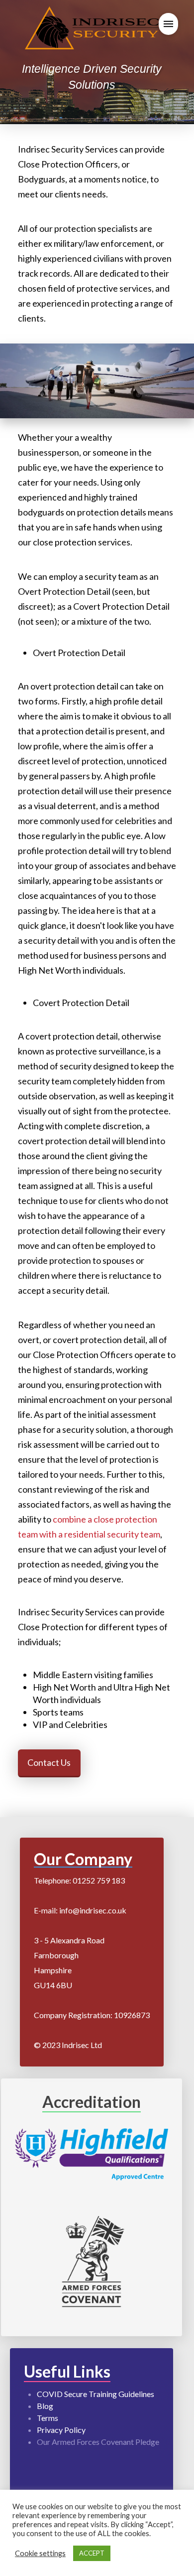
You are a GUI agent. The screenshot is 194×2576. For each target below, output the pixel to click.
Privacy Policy (61, 2430)
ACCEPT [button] (92, 2553)
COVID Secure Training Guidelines (96, 2394)
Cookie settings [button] (40, 2553)
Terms (48, 2418)
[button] (168, 24)
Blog (45, 2406)
